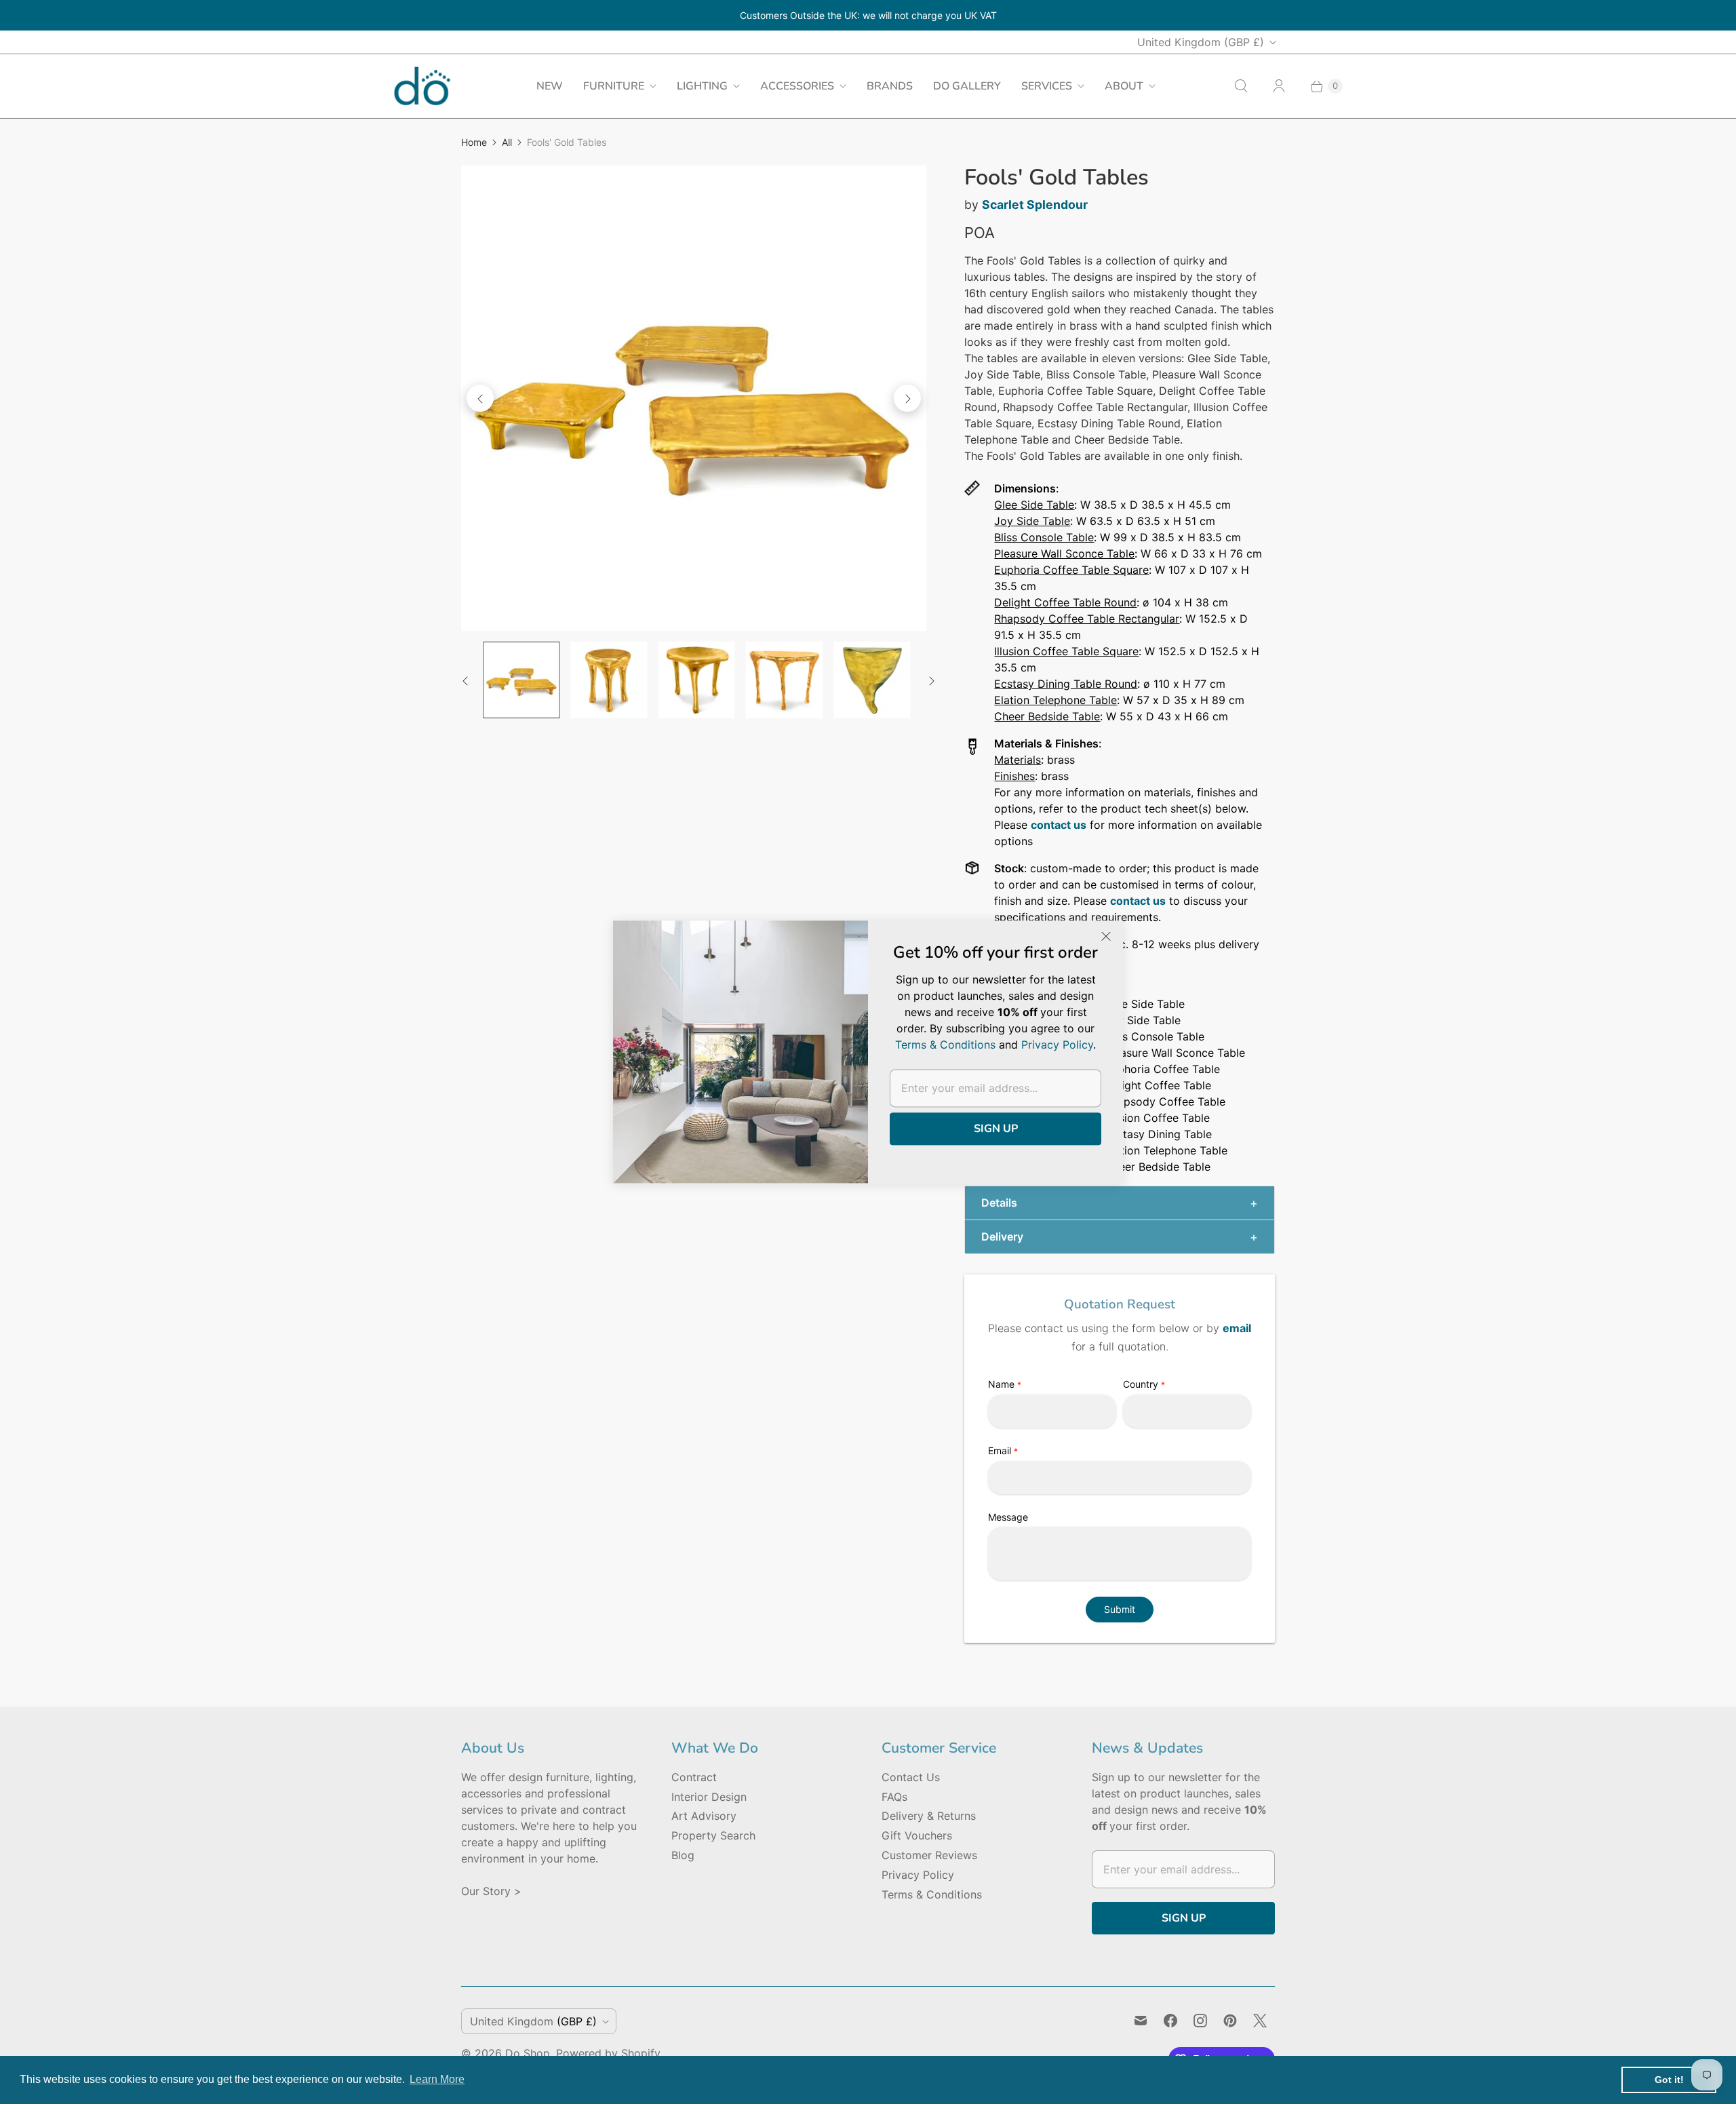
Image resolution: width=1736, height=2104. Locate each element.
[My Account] (1279, 86)
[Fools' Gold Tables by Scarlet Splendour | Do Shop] (694, 398)
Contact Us (911, 1777)
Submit (1120, 1609)
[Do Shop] (422, 86)
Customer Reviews (929, 1855)
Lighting (702, 86)
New (550, 86)
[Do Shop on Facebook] (1170, 2021)
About (1124, 86)
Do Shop (528, 2053)
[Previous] (480, 398)
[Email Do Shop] (1141, 2021)
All (507, 142)
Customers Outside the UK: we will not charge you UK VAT (868, 15)
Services (1047, 86)
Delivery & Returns (929, 1816)
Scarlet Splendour (1035, 204)
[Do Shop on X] (1260, 2021)
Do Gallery (967, 86)
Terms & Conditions (932, 1894)
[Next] (907, 398)
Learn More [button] (437, 2079)
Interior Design (709, 1797)
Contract (694, 1777)
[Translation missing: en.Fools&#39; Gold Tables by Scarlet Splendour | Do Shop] (521, 680)
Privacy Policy (918, 1875)
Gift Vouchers (917, 1835)
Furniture (614, 86)
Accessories (797, 86)
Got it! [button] (1669, 2080)
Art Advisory (704, 1816)
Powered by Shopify (608, 2053)
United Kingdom (1201, 42)
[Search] (1241, 86)
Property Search (713, 1835)
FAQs (894, 1797)
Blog (683, 1855)
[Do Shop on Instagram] (1200, 2021)
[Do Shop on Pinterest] (1230, 2021)
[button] (1120, 1203)
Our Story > (491, 1891)
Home (474, 142)
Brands (890, 86)
